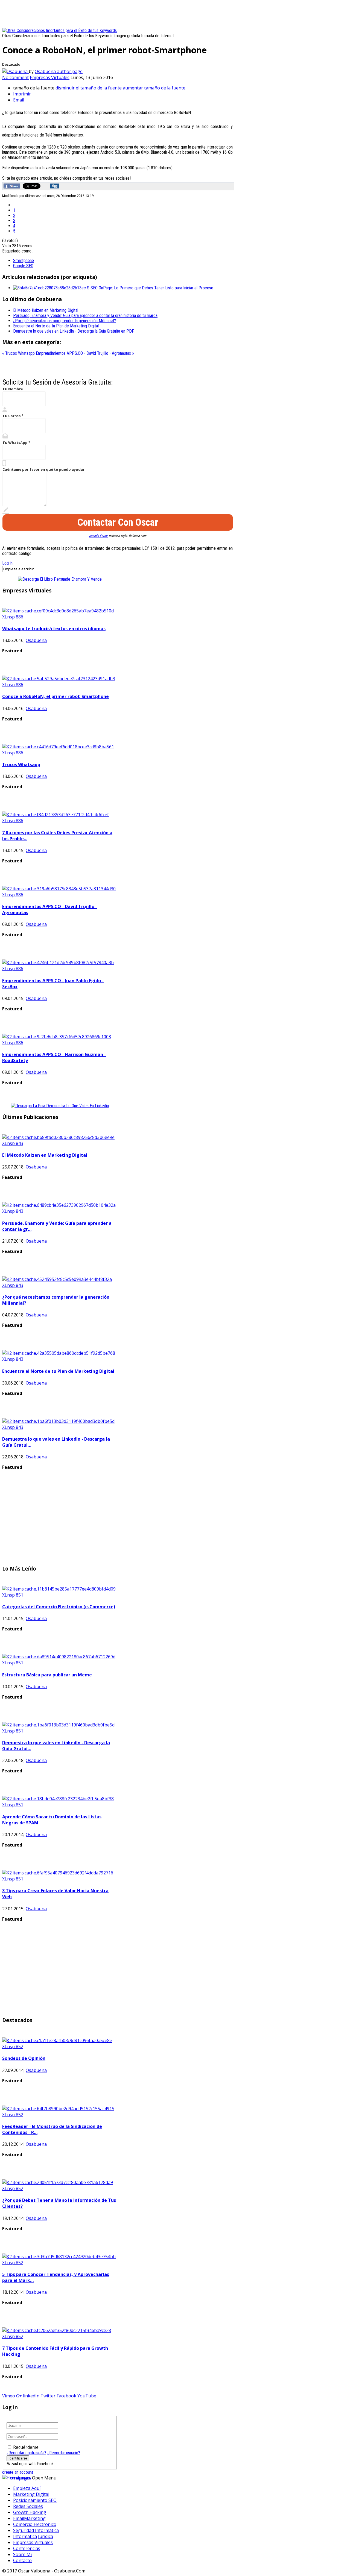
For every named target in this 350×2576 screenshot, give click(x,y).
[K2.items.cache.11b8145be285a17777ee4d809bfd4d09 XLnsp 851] (60, 1595)
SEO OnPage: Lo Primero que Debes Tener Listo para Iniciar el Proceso (152, 288)
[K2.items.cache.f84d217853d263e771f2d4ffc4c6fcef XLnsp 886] (60, 821)
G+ (19, 2396)
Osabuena (46, 71)
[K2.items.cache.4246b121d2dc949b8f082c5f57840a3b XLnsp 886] (60, 969)
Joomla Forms (99, 536)
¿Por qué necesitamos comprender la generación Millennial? (65, 321)
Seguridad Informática (36, 2530)
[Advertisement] (102, 14)
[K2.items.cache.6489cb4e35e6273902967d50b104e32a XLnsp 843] (60, 1211)
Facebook (66, 2396)
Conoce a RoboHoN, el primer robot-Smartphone (56, 696)
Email (19, 100)
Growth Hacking (30, 2512)
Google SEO (23, 266)
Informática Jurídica (33, 2536)
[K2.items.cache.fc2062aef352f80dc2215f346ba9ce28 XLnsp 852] (60, 2336)
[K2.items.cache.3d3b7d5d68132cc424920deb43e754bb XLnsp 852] (60, 2263)
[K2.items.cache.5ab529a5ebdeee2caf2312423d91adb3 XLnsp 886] (60, 685)
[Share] (12, 186)
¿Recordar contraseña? (26, 2453)
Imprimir (22, 94)
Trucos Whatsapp (21, 764)
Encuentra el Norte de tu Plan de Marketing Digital (56, 326)
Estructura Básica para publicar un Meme (47, 1675)
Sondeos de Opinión (24, 2058)
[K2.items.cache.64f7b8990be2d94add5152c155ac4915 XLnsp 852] (60, 2115)
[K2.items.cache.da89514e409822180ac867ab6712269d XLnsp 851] (60, 1663)
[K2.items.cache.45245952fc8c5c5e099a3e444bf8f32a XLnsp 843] (60, 1285)
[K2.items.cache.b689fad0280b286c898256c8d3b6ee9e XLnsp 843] (60, 1143)
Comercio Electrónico (35, 2524)
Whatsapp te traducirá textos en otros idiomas (54, 629)
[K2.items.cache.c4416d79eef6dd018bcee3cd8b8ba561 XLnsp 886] (60, 753)
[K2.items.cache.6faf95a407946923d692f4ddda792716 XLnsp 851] (60, 1879)
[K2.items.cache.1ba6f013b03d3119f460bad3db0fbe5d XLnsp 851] (60, 1731)
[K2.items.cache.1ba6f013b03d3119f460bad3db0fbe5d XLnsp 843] (60, 1427)
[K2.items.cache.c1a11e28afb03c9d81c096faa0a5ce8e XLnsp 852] (60, 2046)
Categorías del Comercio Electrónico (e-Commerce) (59, 1607)
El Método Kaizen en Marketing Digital (46, 310)
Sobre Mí (22, 2554)
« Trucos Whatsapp (18, 353)
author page (70, 71)
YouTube (87, 2396)
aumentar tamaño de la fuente (154, 88)
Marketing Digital (31, 2494)
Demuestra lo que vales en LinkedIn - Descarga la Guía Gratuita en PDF (74, 331)
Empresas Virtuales (50, 77)
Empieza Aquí (27, 2488)
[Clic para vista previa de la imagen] (59, 30)
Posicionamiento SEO (35, 2500)
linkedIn (31, 2396)
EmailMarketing (29, 2518)
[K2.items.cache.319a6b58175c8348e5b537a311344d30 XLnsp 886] (60, 895)
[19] (15, 71)
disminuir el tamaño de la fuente (89, 88)
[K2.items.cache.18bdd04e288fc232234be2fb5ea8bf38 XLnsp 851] (60, 1805)
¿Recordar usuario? (64, 2453)
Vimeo (9, 2396)
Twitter (48, 2396)
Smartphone (24, 261)
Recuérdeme (26, 2447)
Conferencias (27, 2548)
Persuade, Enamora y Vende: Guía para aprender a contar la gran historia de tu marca (85, 316)
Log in (7, 563)
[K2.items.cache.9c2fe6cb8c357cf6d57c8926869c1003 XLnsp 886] (60, 1043)
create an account (18, 2472)
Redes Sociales (28, 2506)
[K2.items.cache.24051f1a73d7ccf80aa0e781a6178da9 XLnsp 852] (60, 2188)
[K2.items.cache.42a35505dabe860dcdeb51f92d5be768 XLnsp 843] (60, 1359)
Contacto (22, 2560)
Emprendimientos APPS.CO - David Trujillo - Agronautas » (85, 353)
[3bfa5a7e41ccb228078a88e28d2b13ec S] (51, 288)
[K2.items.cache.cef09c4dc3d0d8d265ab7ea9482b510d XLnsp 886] (60, 617)
